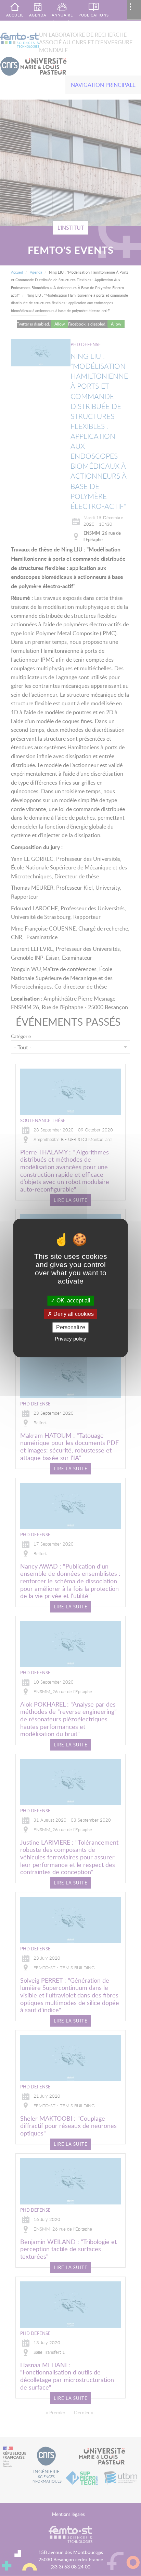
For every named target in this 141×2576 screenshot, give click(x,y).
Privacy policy (70, 1339)
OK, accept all (73, 1301)
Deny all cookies (73, 1314)
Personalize (71, 1327)
